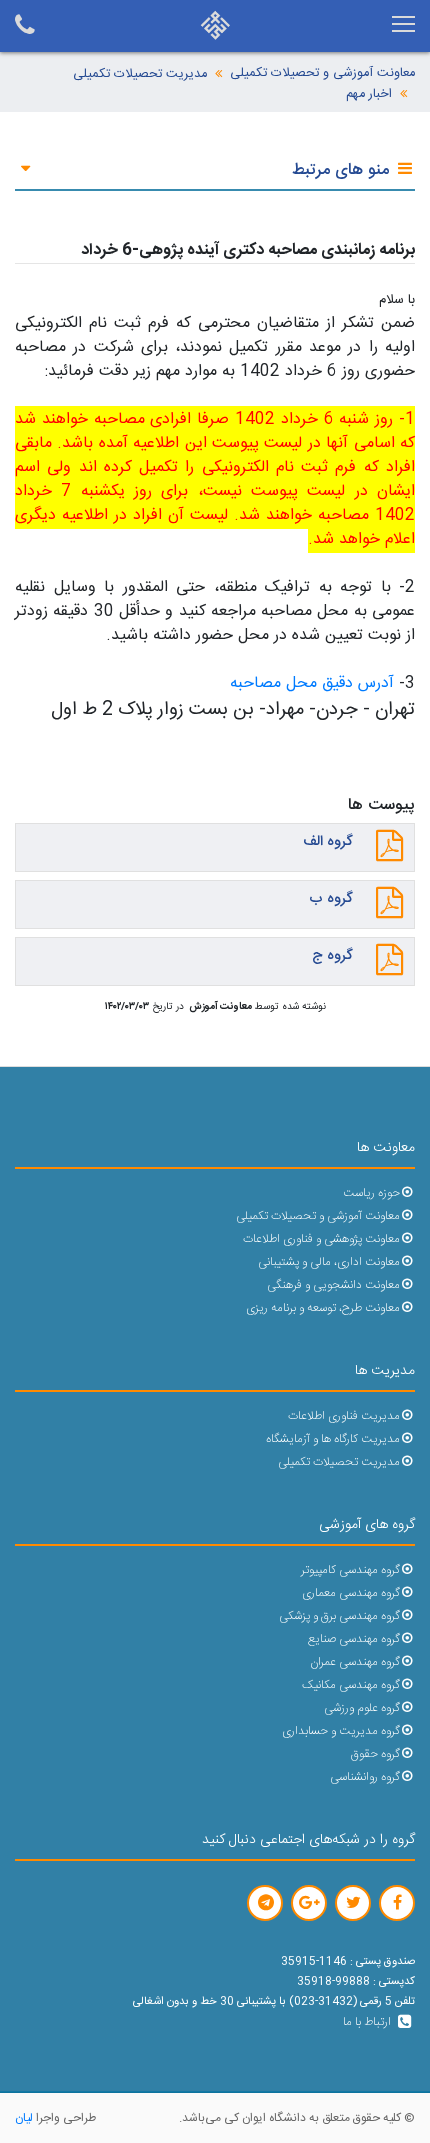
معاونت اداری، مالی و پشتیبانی (329, 1262)
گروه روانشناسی (365, 1777)
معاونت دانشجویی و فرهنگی (333, 1285)
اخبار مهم (369, 94)
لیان (24, 2118)
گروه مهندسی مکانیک (351, 1685)
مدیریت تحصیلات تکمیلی (140, 74)
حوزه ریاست (371, 1193)
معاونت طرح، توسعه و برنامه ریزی (323, 1308)
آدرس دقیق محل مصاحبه (309, 683)
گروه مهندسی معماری (351, 1593)
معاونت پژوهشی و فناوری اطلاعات (321, 1239)
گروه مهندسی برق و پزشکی (339, 1616)
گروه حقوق (375, 1754)
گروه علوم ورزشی (362, 1708)
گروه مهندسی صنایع (354, 1639)
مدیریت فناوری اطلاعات (344, 1416)
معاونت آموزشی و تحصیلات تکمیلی (322, 73)
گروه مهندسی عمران (355, 1662)
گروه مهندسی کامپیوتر (350, 1570)
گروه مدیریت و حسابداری (341, 1731)
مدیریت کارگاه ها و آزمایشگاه (333, 1439)
